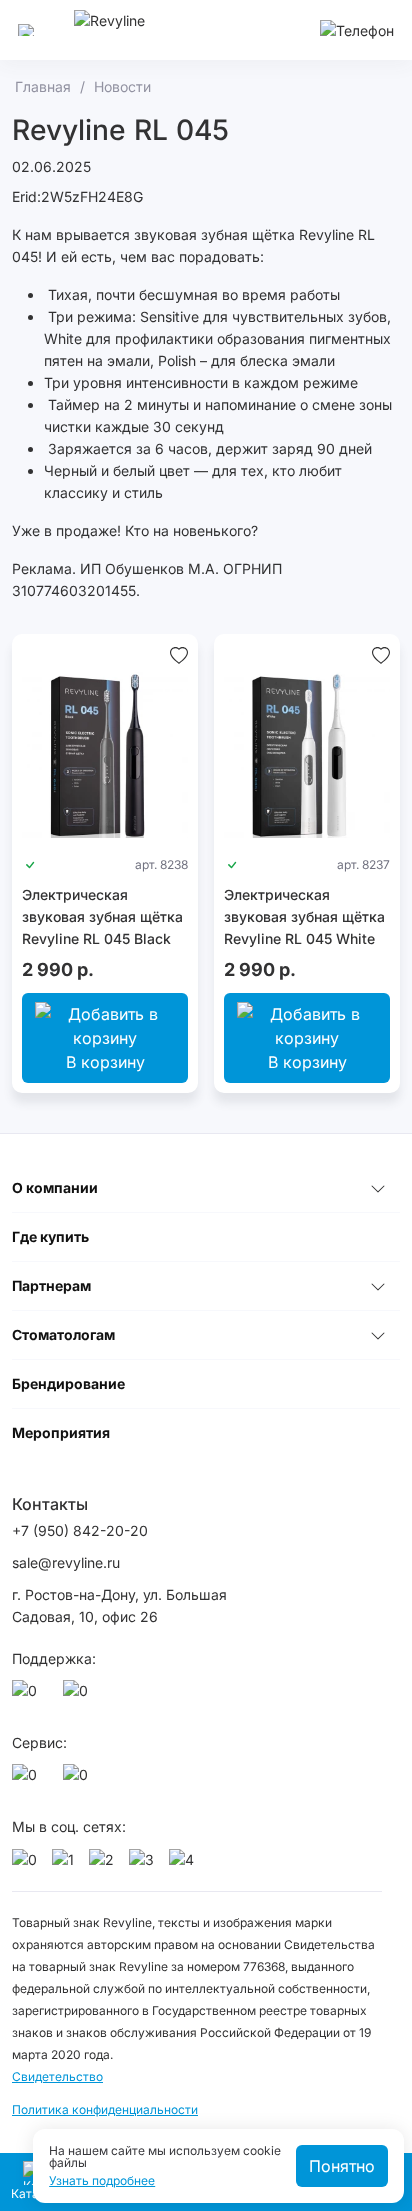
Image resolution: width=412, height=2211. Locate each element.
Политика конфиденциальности (105, 2109)
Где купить (50, 1236)
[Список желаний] (179, 654)
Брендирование (68, 1383)
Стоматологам (63, 1334)
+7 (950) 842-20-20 (80, 1530)
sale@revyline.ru (66, 1562)
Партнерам (51, 1285)
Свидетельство (57, 2076)
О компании (55, 1187)
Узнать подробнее (102, 2181)
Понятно (342, 2166)
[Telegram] (79, 1696)
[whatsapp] (28, 1696)
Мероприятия (61, 1432)
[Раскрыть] (378, 1188)
